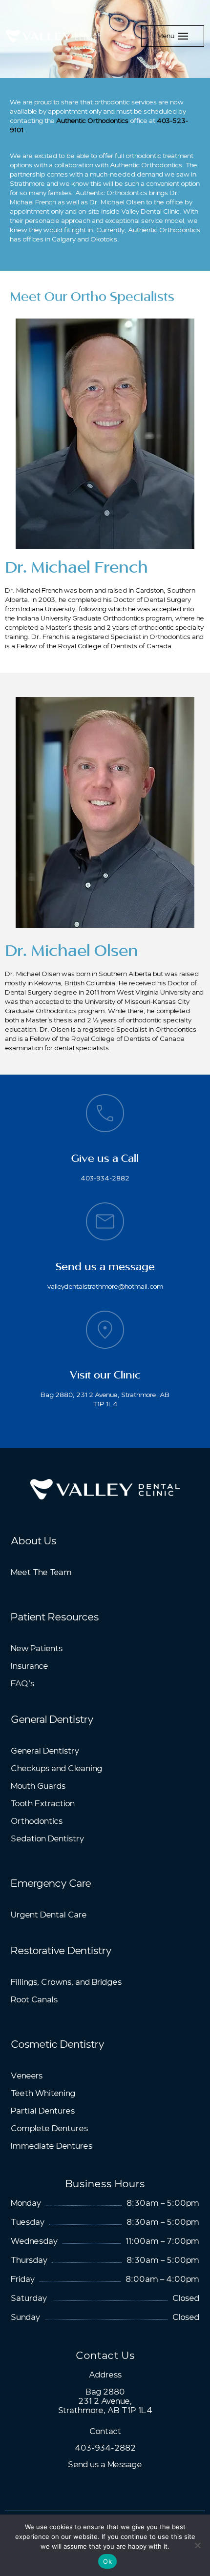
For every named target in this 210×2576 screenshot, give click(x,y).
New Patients (37, 1648)
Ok (107, 2561)
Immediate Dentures (52, 2146)
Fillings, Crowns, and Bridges (66, 1982)
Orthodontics (37, 1821)
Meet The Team (41, 1572)
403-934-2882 (105, 1178)
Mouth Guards (38, 1786)
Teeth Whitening (43, 2093)
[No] (198, 2545)
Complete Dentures (49, 2128)
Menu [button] (166, 36)
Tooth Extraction (43, 1804)
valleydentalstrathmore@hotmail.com (105, 1286)
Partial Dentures (43, 2111)
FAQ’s (22, 1684)
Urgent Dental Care (49, 1915)
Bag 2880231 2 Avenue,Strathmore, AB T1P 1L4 (105, 2401)
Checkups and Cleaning (56, 1768)
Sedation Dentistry (47, 1839)
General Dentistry (45, 1751)
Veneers (27, 2076)
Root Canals (34, 2000)
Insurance (30, 1666)
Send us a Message (105, 2465)
